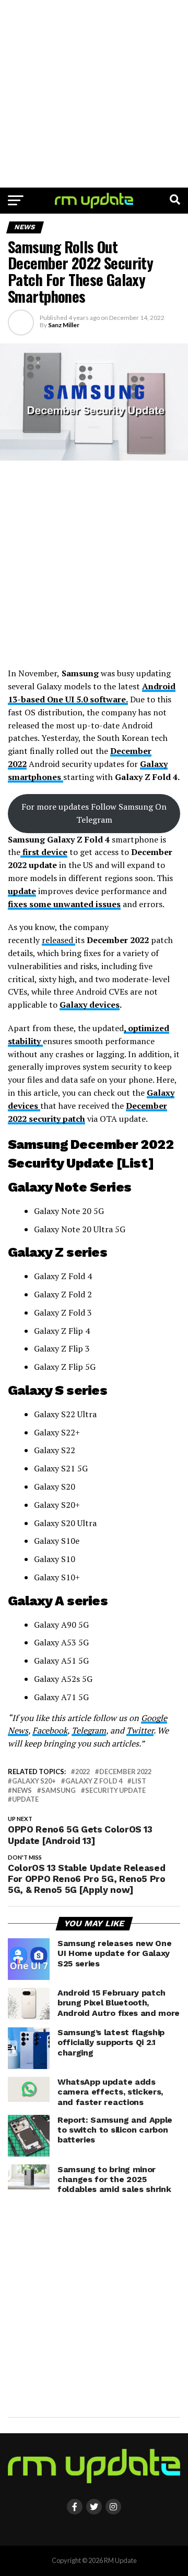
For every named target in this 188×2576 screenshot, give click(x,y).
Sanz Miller (64, 325)
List (139, 1781)
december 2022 (125, 1772)
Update (25, 1799)
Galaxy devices (90, 1005)
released (58, 940)
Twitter (140, 1730)
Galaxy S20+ (34, 1781)
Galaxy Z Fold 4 (94, 1781)
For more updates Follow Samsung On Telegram (94, 813)
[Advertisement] (94, 94)
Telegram (89, 1730)
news (22, 1791)
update (22, 891)
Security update (115, 1791)
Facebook (50, 1730)
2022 (83, 1772)
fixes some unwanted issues (64, 904)
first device (44, 852)
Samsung (58, 1791)
